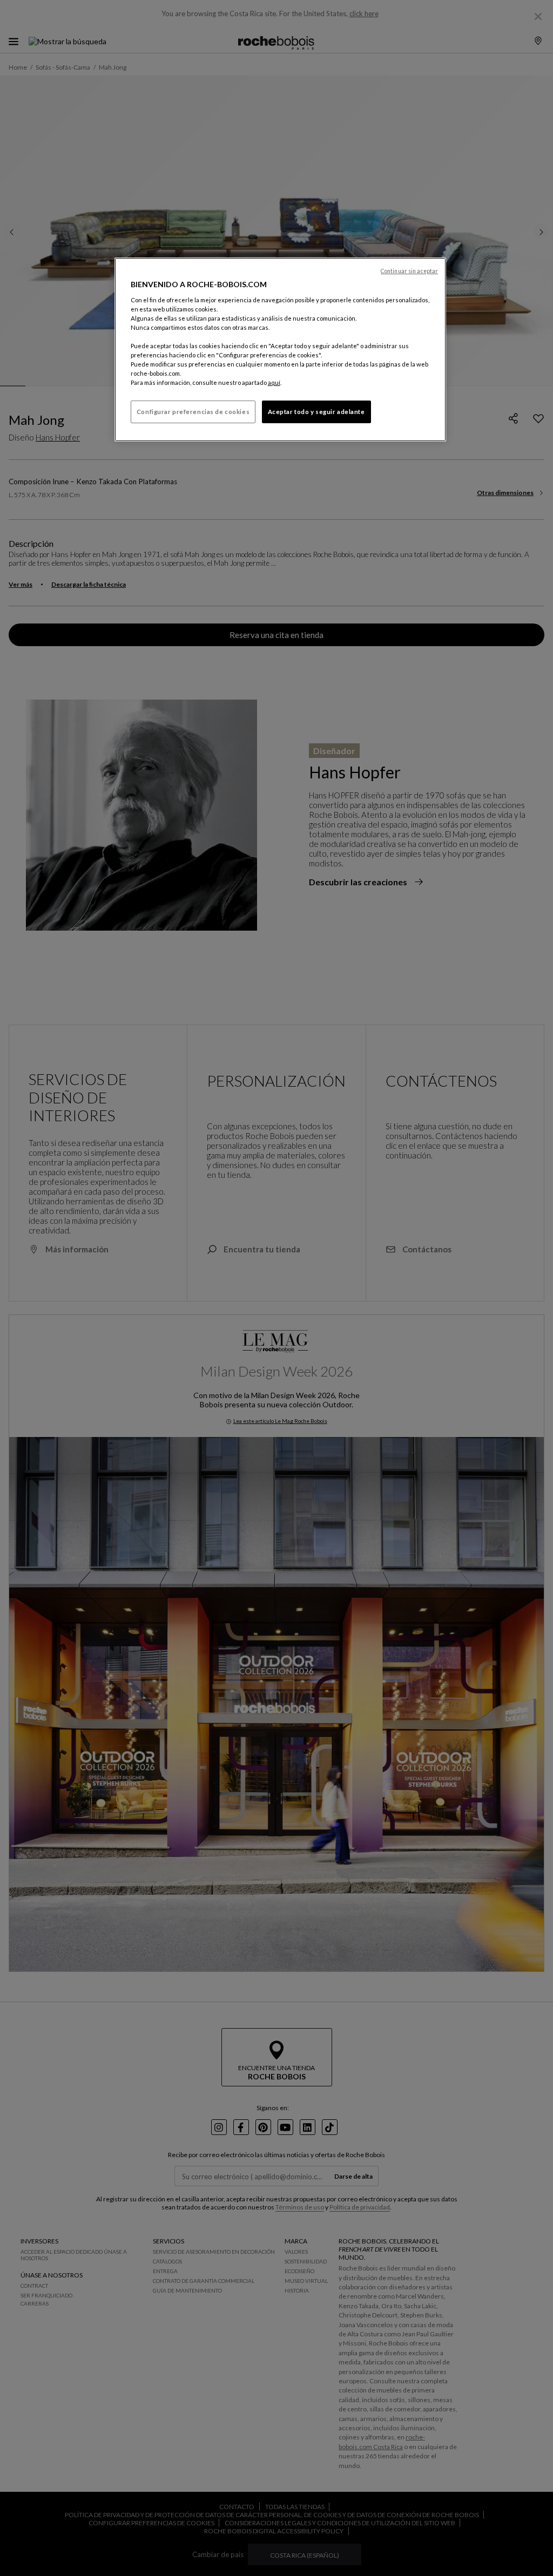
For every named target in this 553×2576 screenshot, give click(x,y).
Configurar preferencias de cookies (193, 412)
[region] (280, 350)
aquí (274, 382)
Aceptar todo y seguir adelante (316, 412)
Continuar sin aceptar (409, 271)
